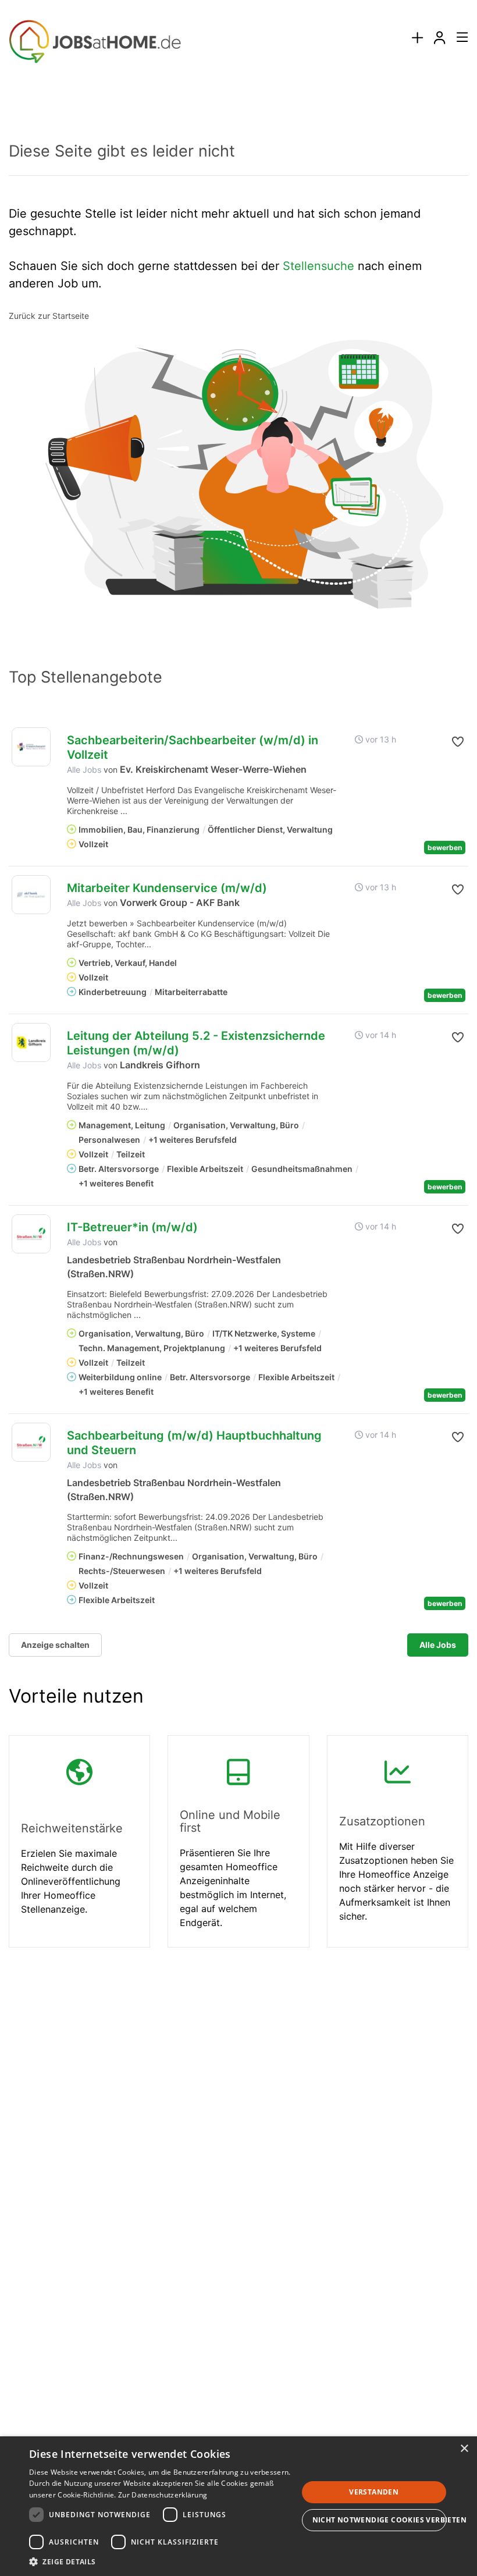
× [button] (464, 2449)
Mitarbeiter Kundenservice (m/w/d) (167, 888)
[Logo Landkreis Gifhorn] (31, 1042)
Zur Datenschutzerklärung (163, 2495)
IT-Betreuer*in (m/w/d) (132, 1227)
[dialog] (238, 2506)
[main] (238, 1035)
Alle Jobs (84, 770)
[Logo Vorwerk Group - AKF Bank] (31, 895)
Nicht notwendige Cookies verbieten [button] (380, 2520)
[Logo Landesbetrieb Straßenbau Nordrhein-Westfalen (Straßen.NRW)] (31, 1234)
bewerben (445, 848)
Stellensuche (318, 266)
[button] (457, 742)
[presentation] (417, 38)
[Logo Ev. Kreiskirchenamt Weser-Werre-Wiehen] (31, 747)
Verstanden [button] (374, 2492)
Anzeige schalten (55, 1645)
